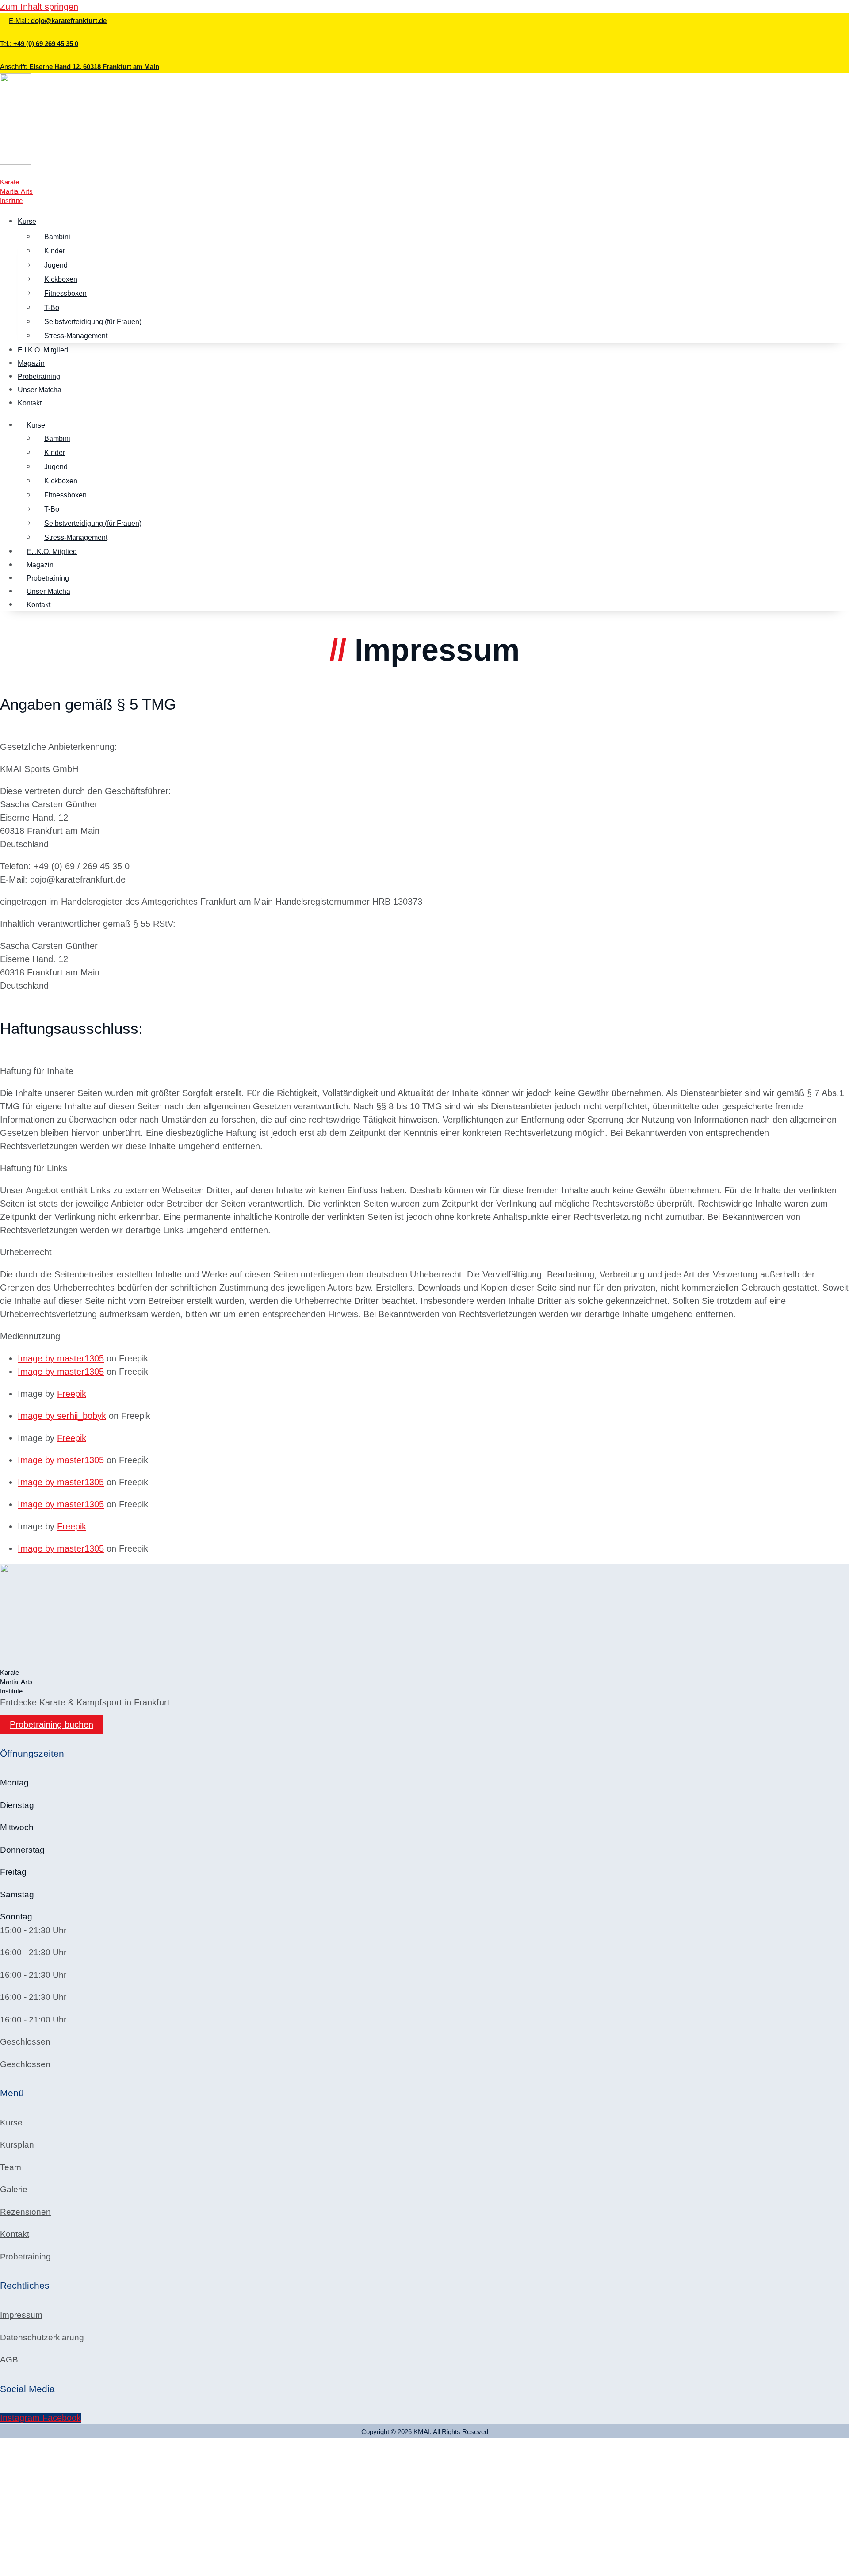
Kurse (27, 221)
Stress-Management (76, 336)
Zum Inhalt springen (39, 7)
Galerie (14, 2189)
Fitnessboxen (65, 293)
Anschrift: (80, 67)
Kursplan (17, 2145)
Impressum (21, 2315)
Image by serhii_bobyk (62, 1416)
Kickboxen (61, 279)
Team (11, 2167)
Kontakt (30, 403)
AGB (9, 2360)
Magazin (31, 363)
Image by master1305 (61, 1358)
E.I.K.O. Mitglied (43, 350)
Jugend (56, 265)
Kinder (55, 251)
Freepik (72, 1394)
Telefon (15, 2507)
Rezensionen (25, 2212)
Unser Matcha (40, 390)
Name (13, 2493)
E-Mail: (58, 21)
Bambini (57, 237)
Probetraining (39, 376)
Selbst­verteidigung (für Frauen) (93, 322)
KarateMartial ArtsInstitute (16, 191)
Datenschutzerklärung (42, 2337)
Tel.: (39, 44)
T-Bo (52, 308)
